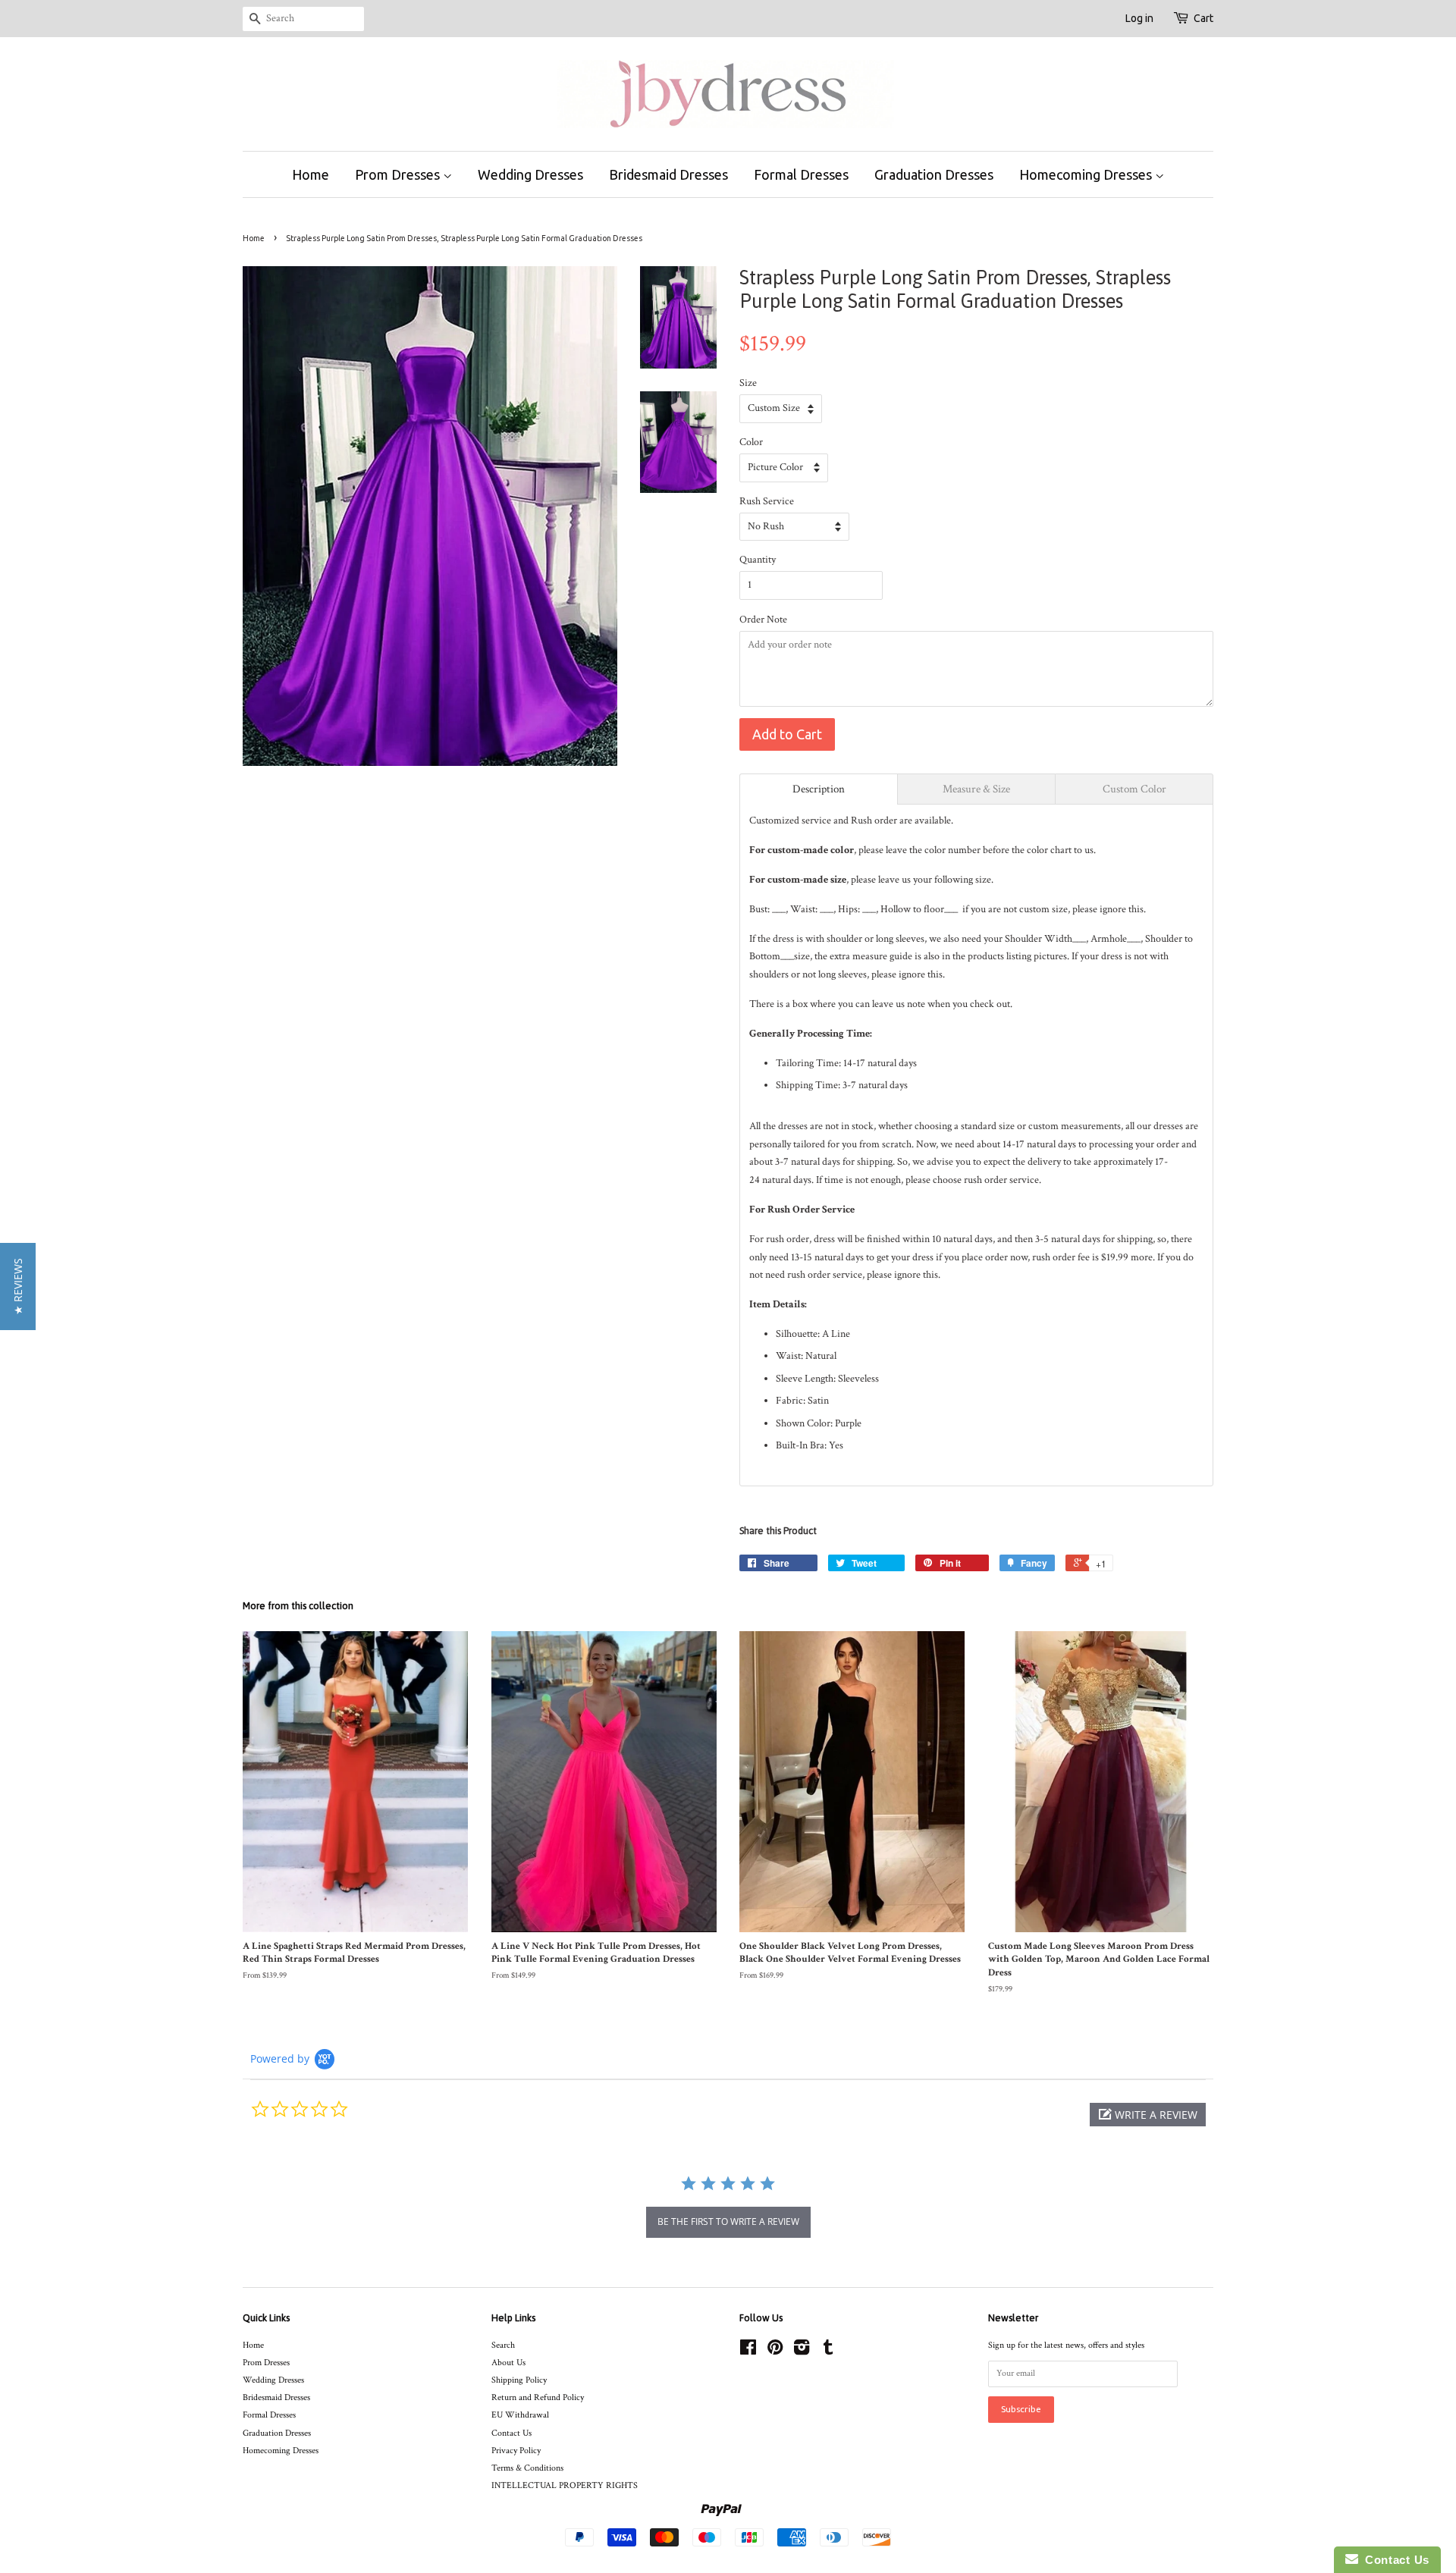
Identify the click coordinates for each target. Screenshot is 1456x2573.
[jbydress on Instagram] (802, 2351)
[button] (1148, 2115)
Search (503, 2345)
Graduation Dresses (934, 174)
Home (311, 174)
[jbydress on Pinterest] (775, 2351)
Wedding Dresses (530, 174)
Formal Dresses (801, 174)
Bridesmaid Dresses (668, 174)
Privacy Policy (516, 2451)
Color (751, 442)
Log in (1139, 18)
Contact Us (511, 2433)
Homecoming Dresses (1087, 174)
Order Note (763, 620)
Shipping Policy (519, 2380)
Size (748, 383)
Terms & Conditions (527, 2468)
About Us (508, 2363)
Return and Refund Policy (538, 2397)
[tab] (819, 789)
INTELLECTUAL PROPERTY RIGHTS (565, 2485)
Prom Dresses (399, 174)
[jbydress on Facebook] (748, 2351)
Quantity (758, 560)
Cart (1203, 18)
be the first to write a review (728, 2222)
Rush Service (767, 501)
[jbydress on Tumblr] (828, 2351)
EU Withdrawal (520, 2415)
